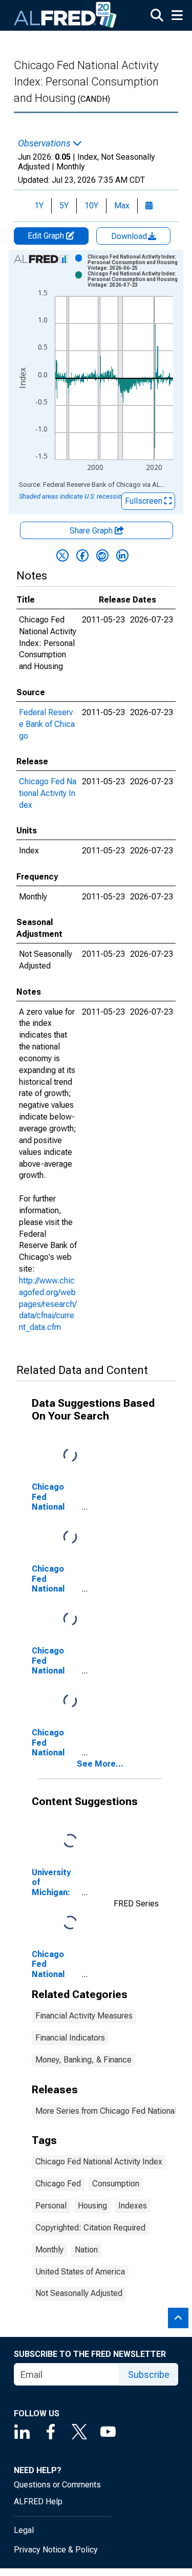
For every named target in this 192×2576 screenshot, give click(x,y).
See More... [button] (100, 1764)
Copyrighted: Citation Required (90, 2228)
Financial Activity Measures (84, 2016)
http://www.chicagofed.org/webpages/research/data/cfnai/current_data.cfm (48, 1304)
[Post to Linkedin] (122, 555)
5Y (64, 206)
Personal (51, 2206)
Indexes (133, 2206)
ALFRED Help (38, 2502)
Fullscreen (145, 501)
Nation (86, 2250)
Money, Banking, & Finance (83, 2060)
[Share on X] (62, 555)
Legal (24, 2530)
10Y (91, 206)
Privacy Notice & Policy (56, 2550)
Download (130, 236)
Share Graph (92, 531)
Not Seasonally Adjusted (79, 2293)
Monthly (49, 2250)
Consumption (116, 2184)
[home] (66, 15)
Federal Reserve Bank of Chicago (47, 724)
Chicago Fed (58, 2184)
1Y (39, 206)
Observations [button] (45, 143)
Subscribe (149, 2375)
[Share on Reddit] (102, 555)
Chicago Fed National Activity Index (48, 793)
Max (122, 206)
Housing (92, 2206)
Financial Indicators (70, 2038)
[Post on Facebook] (82, 555)
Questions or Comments (57, 2485)
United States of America (80, 2272)
